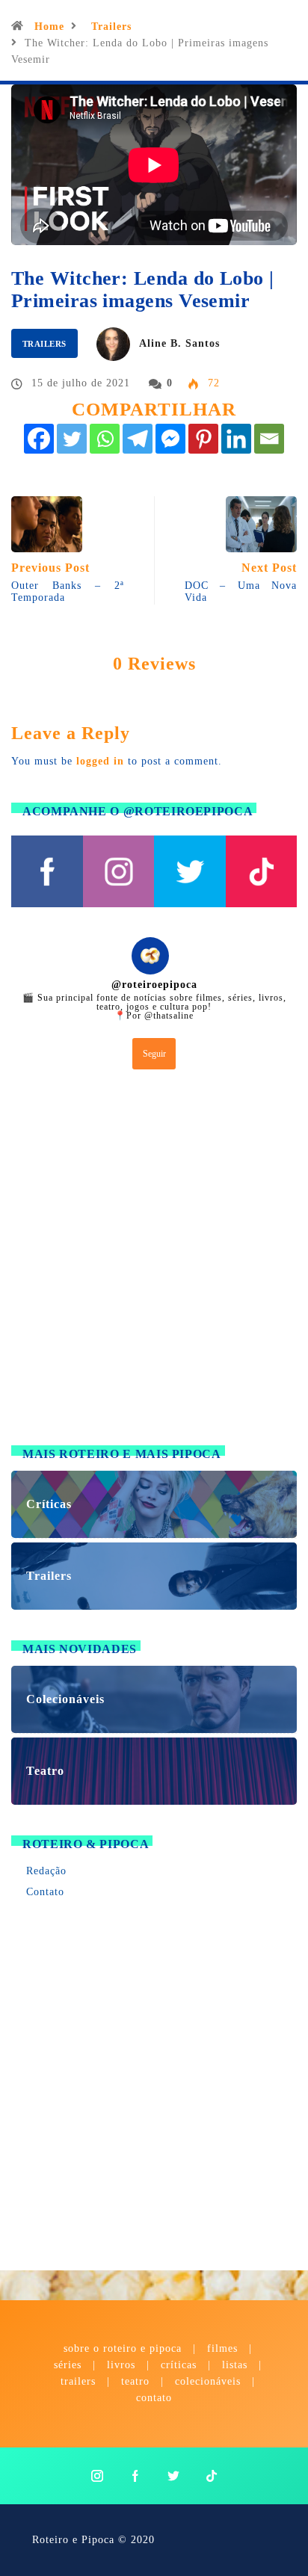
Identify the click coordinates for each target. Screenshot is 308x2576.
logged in (100, 761)
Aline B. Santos (179, 343)
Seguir (154, 1054)
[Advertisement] (154, 1261)
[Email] (269, 439)
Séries (70, 2365)
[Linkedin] (236, 439)
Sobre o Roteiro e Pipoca (123, 2348)
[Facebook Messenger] (170, 439)
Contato (45, 1892)
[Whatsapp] (105, 439)
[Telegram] (138, 439)
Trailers (111, 27)
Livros (121, 2365)
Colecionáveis (208, 2381)
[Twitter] (72, 439)
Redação (46, 1871)
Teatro (135, 2381)
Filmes (222, 2348)
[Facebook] (39, 439)
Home (49, 27)
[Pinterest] (203, 439)
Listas (235, 2365)
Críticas (179, 2365)
